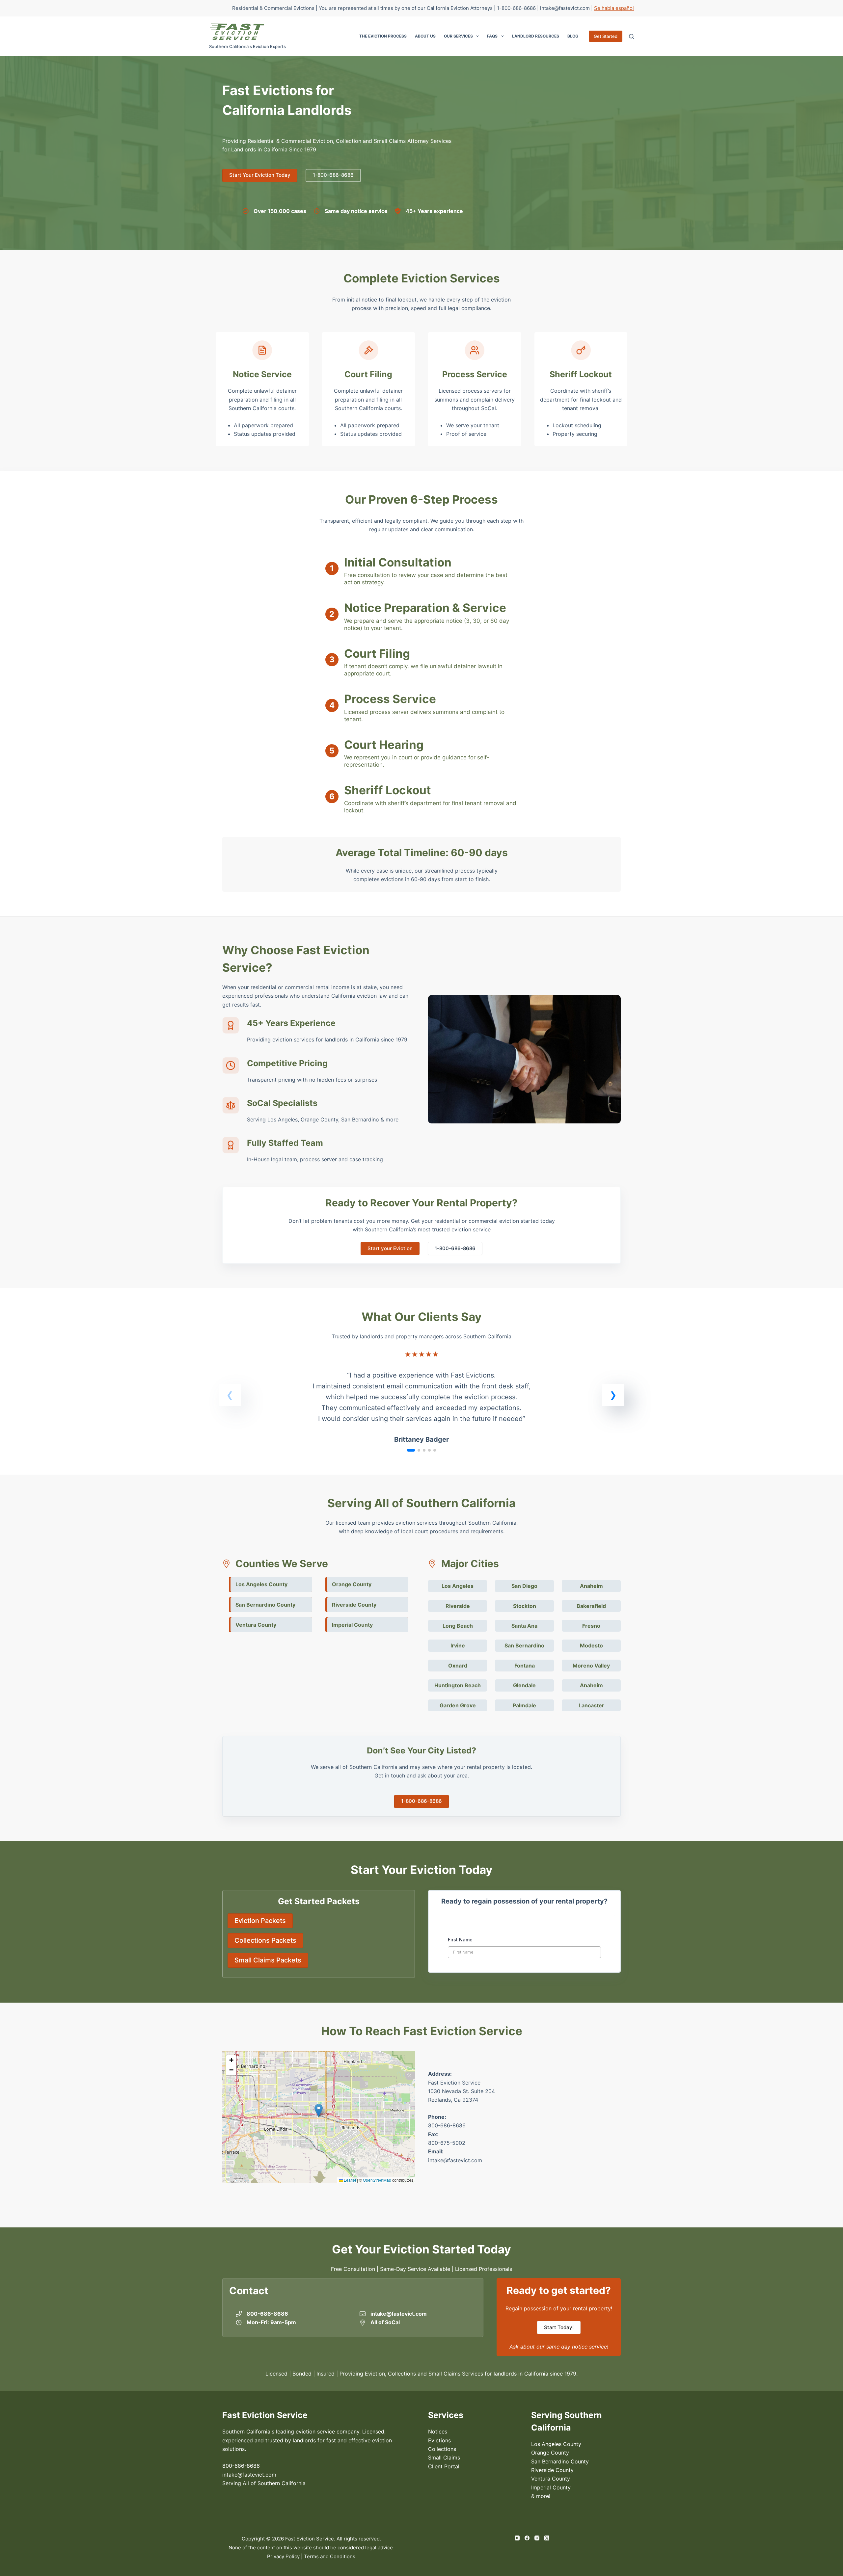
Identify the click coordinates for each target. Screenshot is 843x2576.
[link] (421, 1402)
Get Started (606, 36)
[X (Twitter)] (547, 2538)
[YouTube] (517, 2538)
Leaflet (349, 2180)
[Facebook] (527, 2538)
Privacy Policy (283, 2556)
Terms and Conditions (330, 2556)
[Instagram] (537, 2538)
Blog (573, 36)
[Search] (631, 36)
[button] (613, 1395)
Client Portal (444, 2466)
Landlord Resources (536, 36)
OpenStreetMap (377, 2180)
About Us (425, 36)
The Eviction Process (383, 36)
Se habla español (614, 8)
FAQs (492, 36)
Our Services (458, 36)
